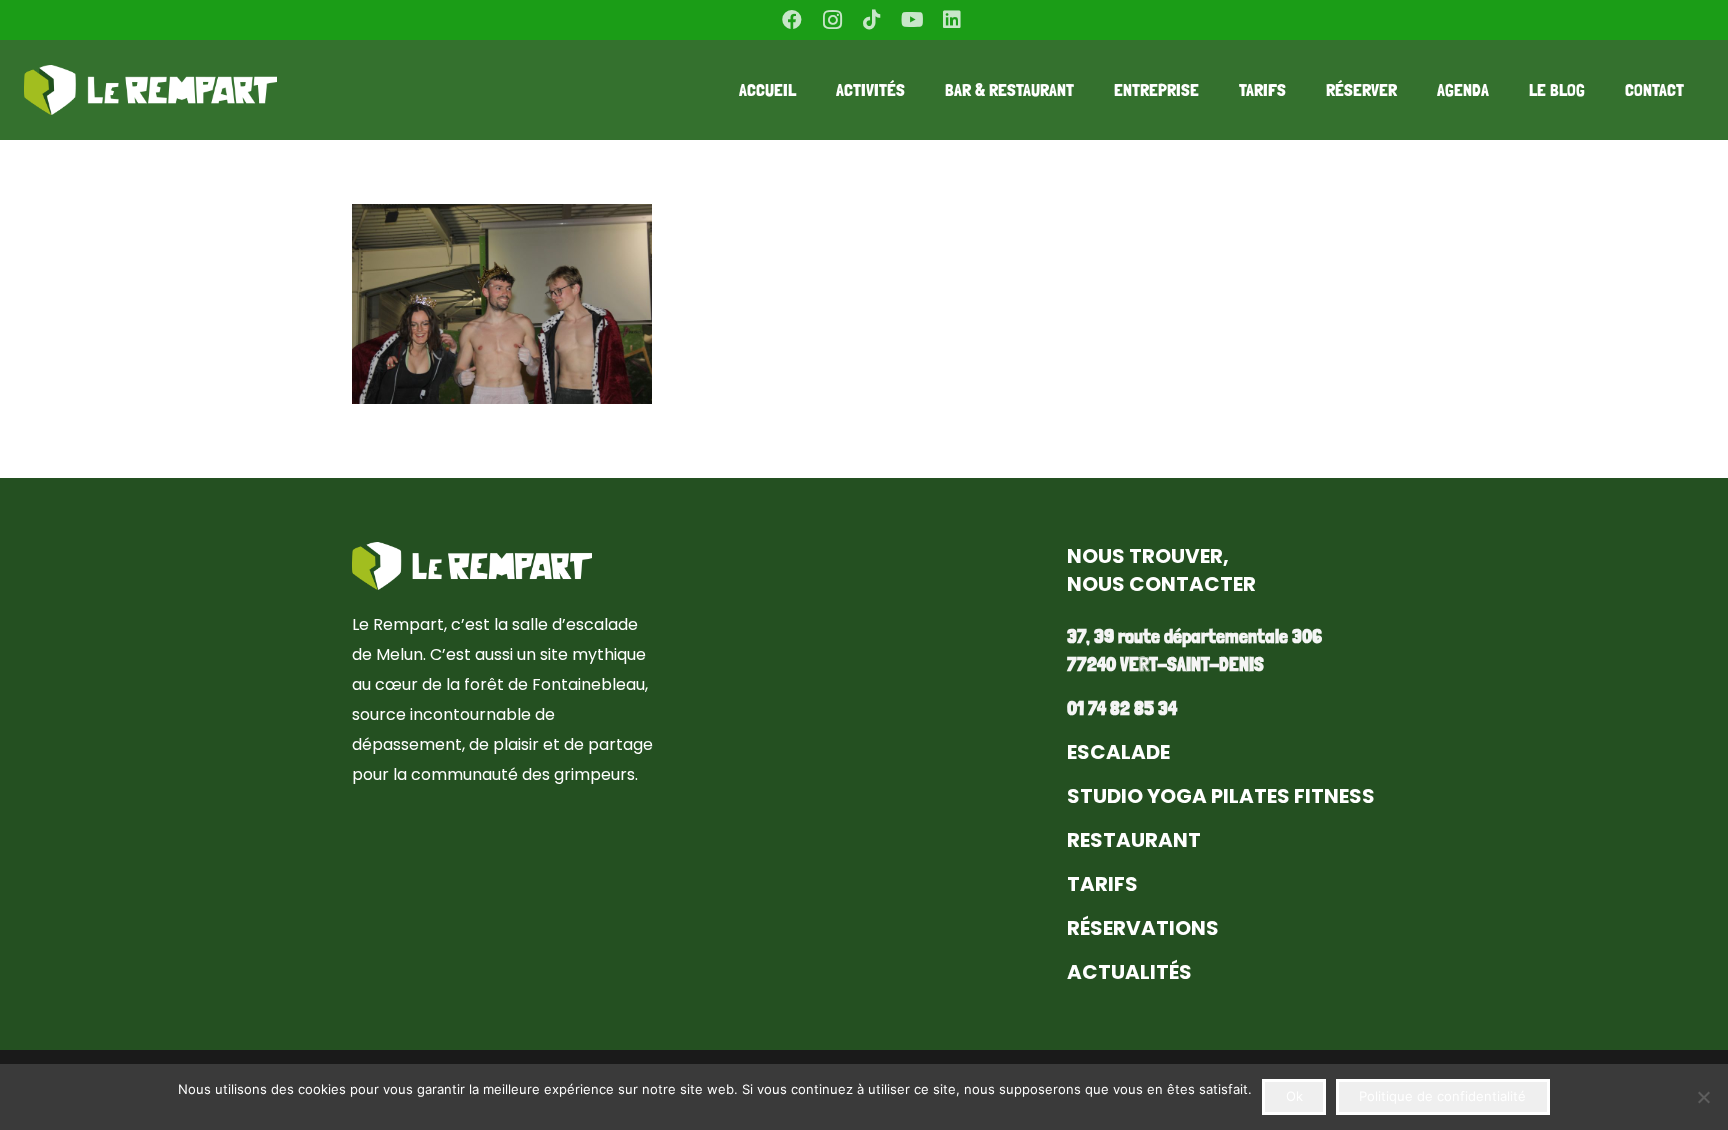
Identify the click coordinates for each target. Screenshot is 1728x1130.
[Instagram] (832, 20)
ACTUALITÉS (1129, 972)
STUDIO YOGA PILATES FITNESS (1221, 796)
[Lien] (150, 90)
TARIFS (1102, 884)
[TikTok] (872, 20)
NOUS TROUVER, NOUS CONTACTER (1161, 570)
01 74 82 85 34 (1122, 708)
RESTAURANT (1134, 840)
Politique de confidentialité (1442, 1096)
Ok (1294, 1096)
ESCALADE (1118, 752)
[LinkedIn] (952, 20)
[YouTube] (912, 20)
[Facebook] (792, 20)
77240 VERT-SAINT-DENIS (1165, 664)
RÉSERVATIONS (1143, 928)
